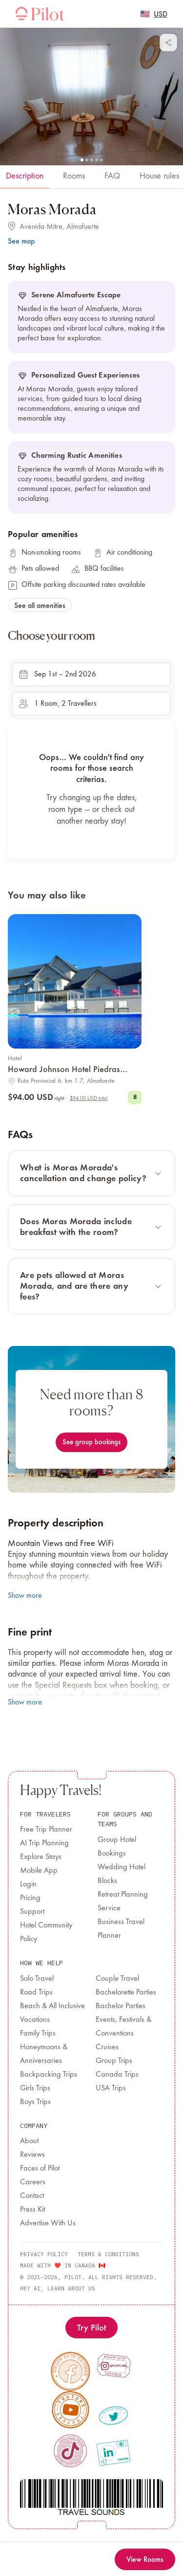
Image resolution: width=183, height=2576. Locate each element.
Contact (32, 2196)
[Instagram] (113, 2365)
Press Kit (32, 2210)
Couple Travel (117, 1979)
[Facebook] (70, 2371)
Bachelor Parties (121, 2006)
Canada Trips (117, 2075)
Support (32, 1912)
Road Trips (36, 1993)
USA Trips (111, 2088)
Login (28, 1884)
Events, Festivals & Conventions (123, 2027)
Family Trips (38, 2034)
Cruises (107, 2047)
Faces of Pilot (40, 2169)
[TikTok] (70, 2451)
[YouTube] (70, 2410)
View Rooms (145, 2559)
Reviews (32, 2155)
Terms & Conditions (108, 2254)
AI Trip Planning (44, 1843)
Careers (33, 2182)
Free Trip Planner (46, 1830)
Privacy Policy (44, 2254)
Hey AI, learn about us (58, 2288)
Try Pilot (91, 2327)
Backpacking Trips (49, 2075)
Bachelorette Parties (126, 1993)
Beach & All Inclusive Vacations (52, 2013)
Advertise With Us (48, 2223)
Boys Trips (35, 2102)
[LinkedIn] (113, 2452)
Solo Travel (37, 1979)
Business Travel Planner (121, 1929)
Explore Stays (41, 1857)
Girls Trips (35, 2088)
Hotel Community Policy (46, 1932)
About (29, 2141)
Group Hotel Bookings (117, 1847)
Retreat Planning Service (123, 1902)
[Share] (168, 43)
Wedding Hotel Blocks (122, 1874)
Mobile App (39, 1871)
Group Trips (114, 2061)
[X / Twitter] (113, 2415)
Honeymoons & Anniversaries (44, 2054)
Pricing (30, 1898)
